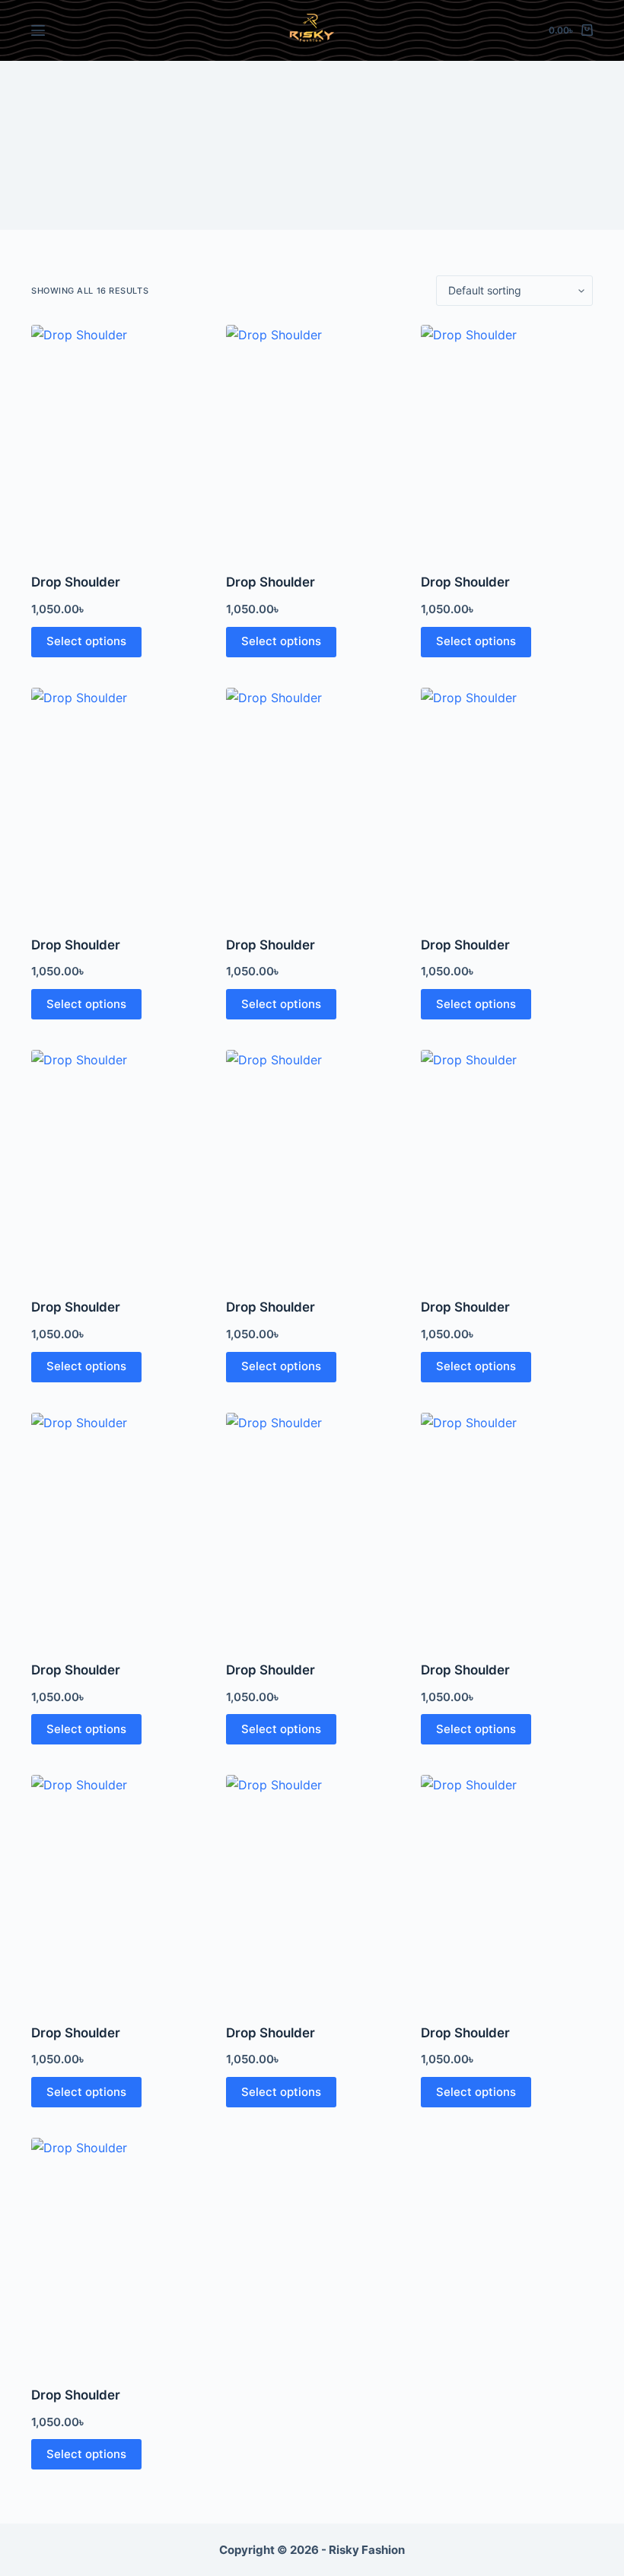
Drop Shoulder (76, 582)
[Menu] (38, 30)
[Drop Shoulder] (117, 439)
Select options (86, 641)
